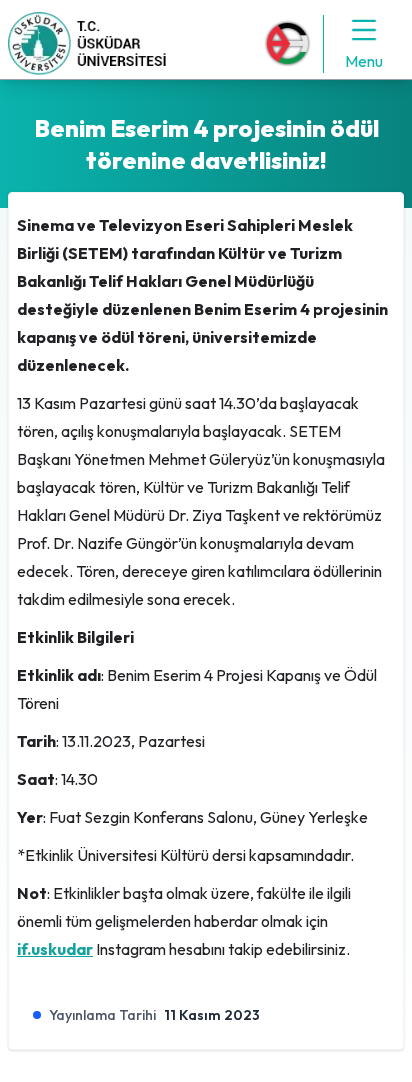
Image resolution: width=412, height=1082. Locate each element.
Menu (364, 61)
